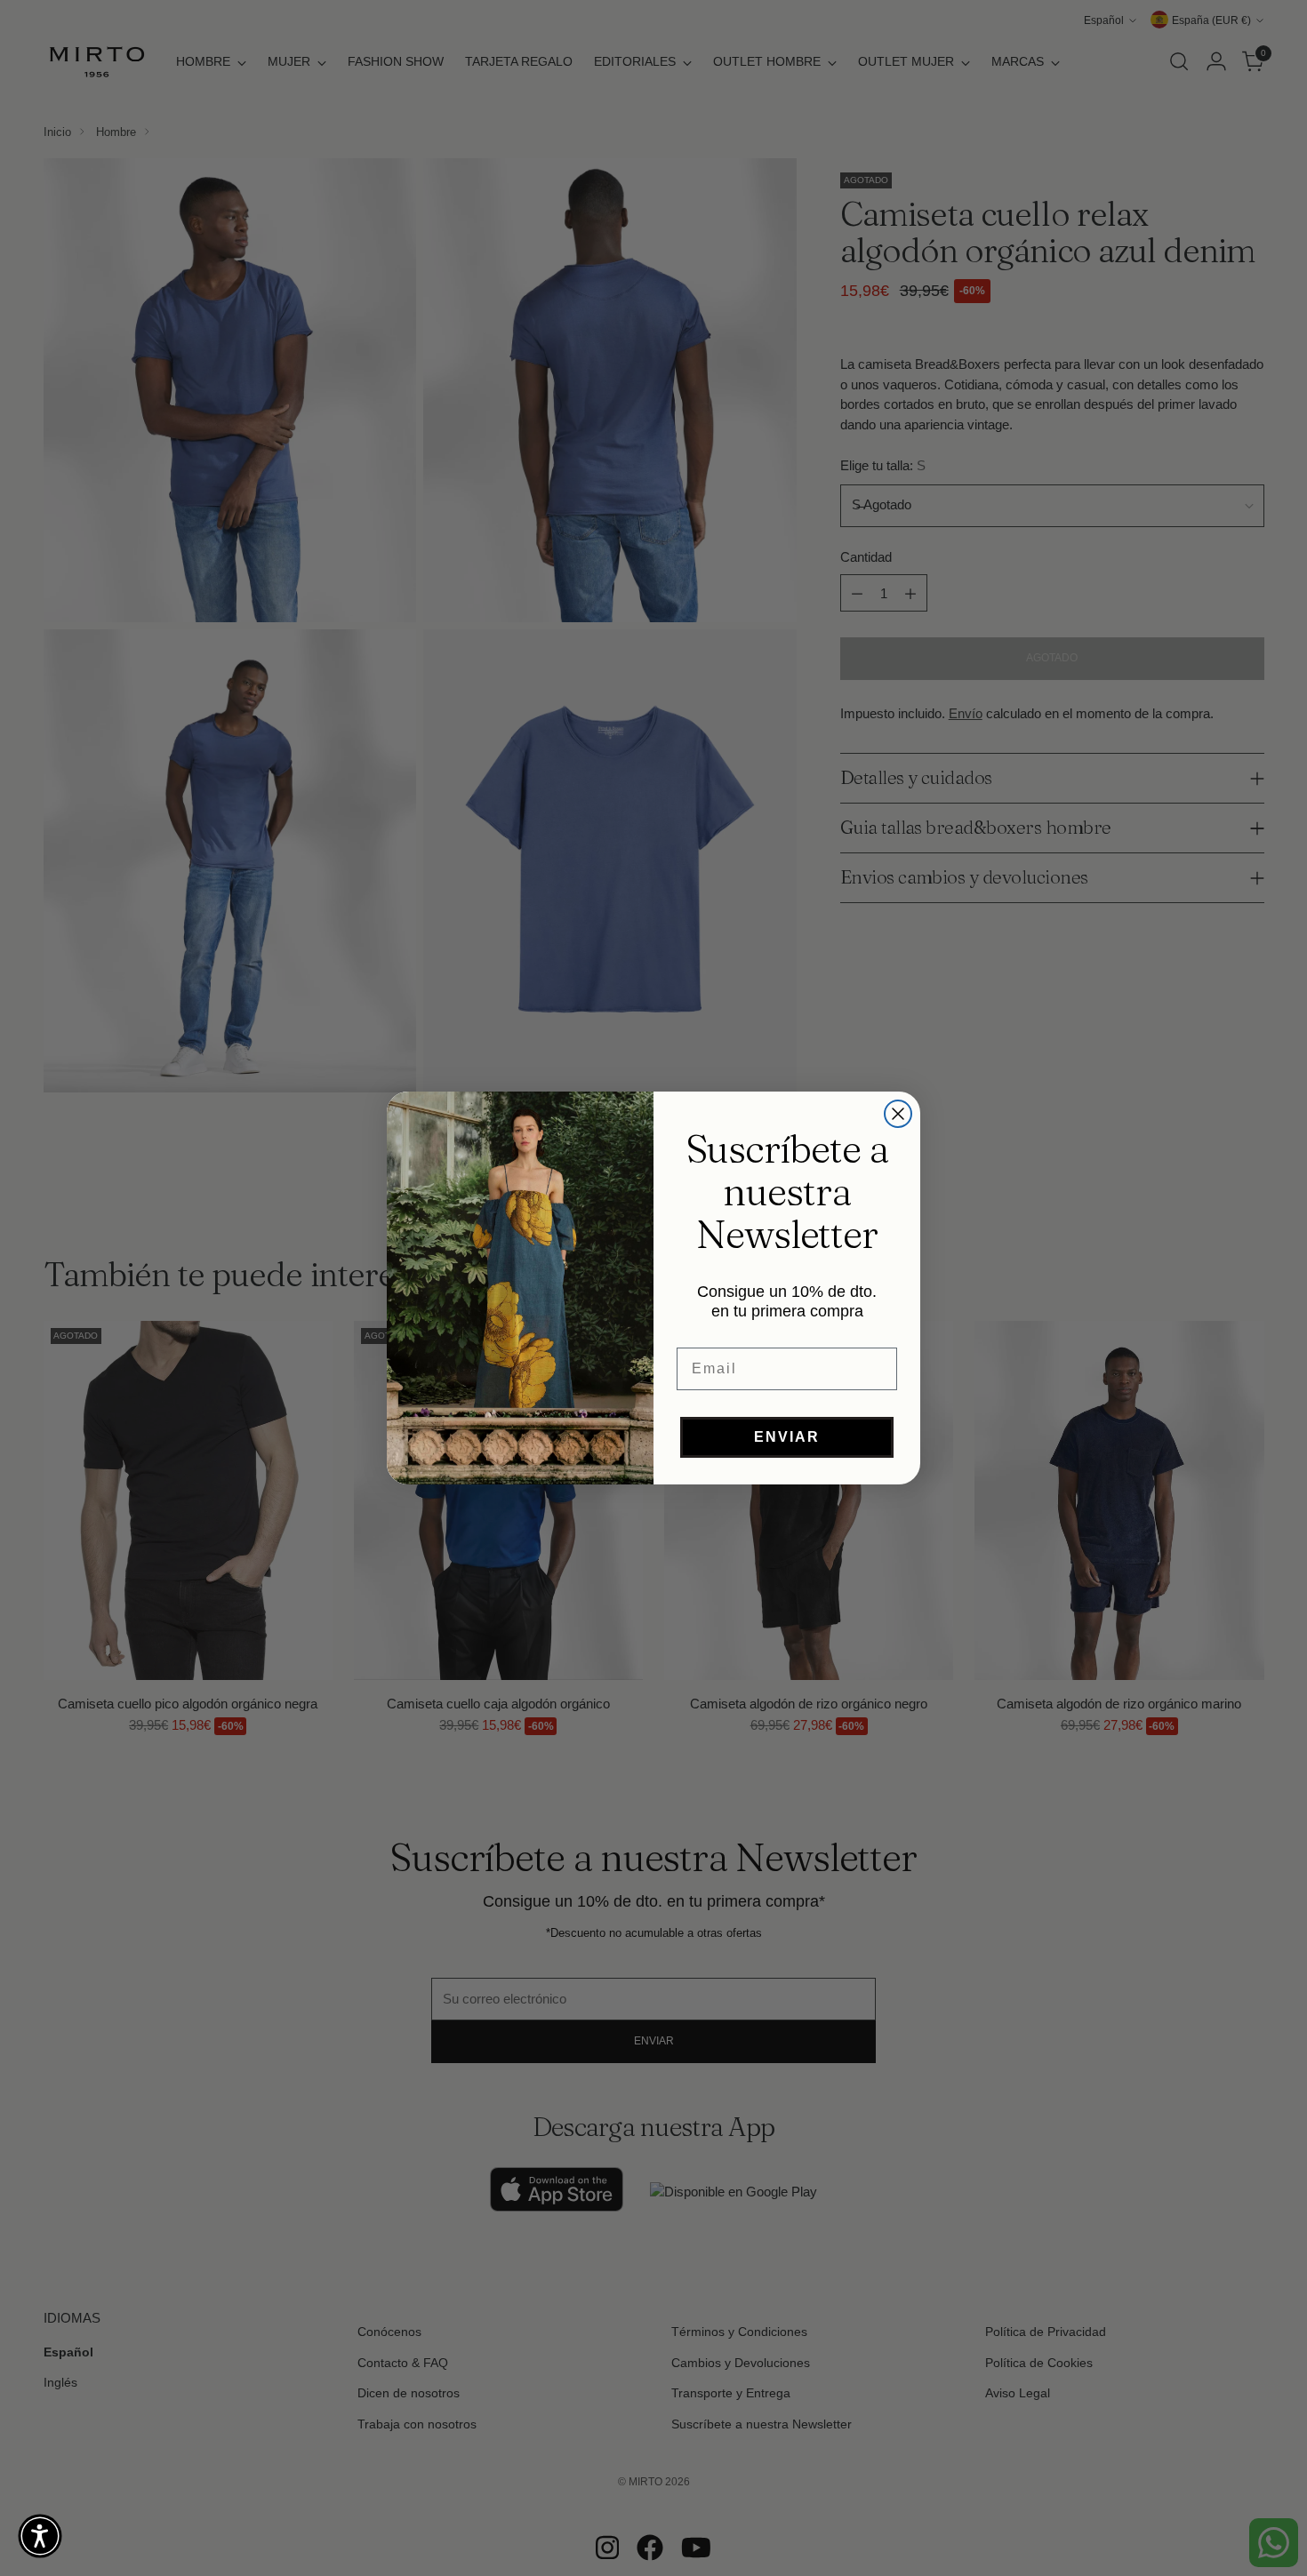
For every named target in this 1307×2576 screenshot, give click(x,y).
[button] (40, 2536)
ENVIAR (787, 1437)
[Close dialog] (898, 1114)
